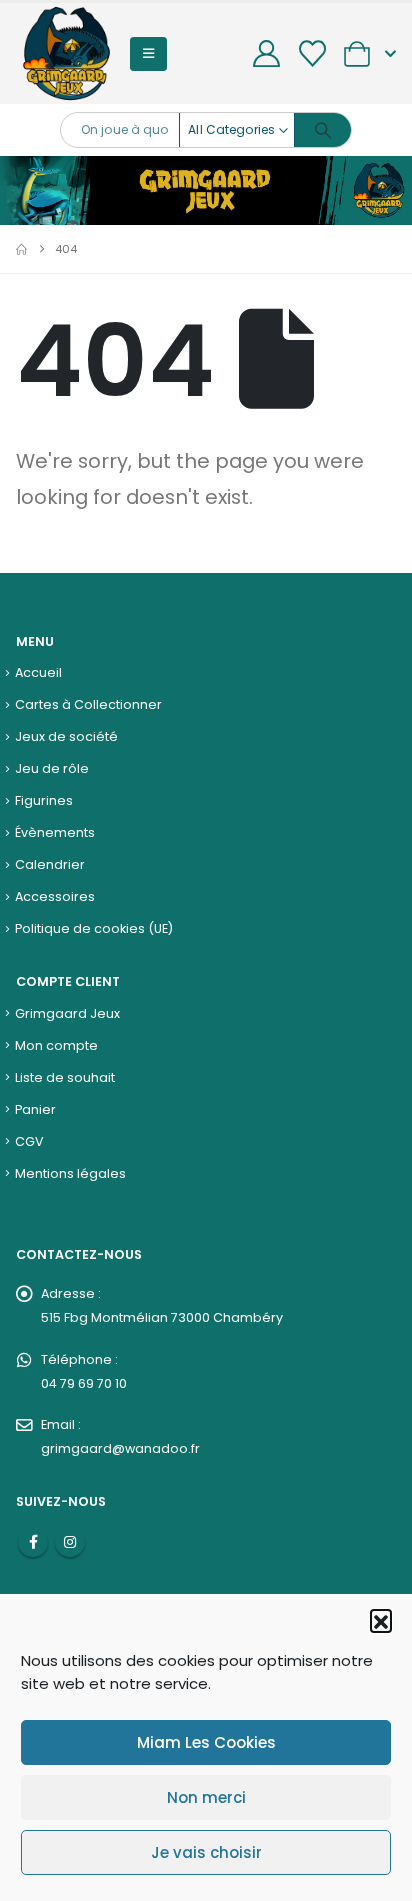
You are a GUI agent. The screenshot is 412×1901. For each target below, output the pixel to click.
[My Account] (267, 53)
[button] (381, 1620)
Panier (35, 1109)
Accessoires (55, 896)
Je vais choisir (206, 1852)
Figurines (44, 800)
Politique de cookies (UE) (94, 928)
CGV (29, 1141)
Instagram (70, 1542)
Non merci (206, 1797)
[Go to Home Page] (21, 249)
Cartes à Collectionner (88, 704)
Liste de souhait (65, 1077)
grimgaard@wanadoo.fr (120, 1448)
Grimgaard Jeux (67, 1013)
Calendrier (50, 864)
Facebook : (33, 1542)
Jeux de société (66, 736)
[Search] (322, 130)
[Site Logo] (66, 53)
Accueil (38, 672)
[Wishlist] (312, 53)
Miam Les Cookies (206, 1742)
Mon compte (56, 1045)
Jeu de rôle (52, 768)
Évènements (55, 832)
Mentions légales (70, 1173)
